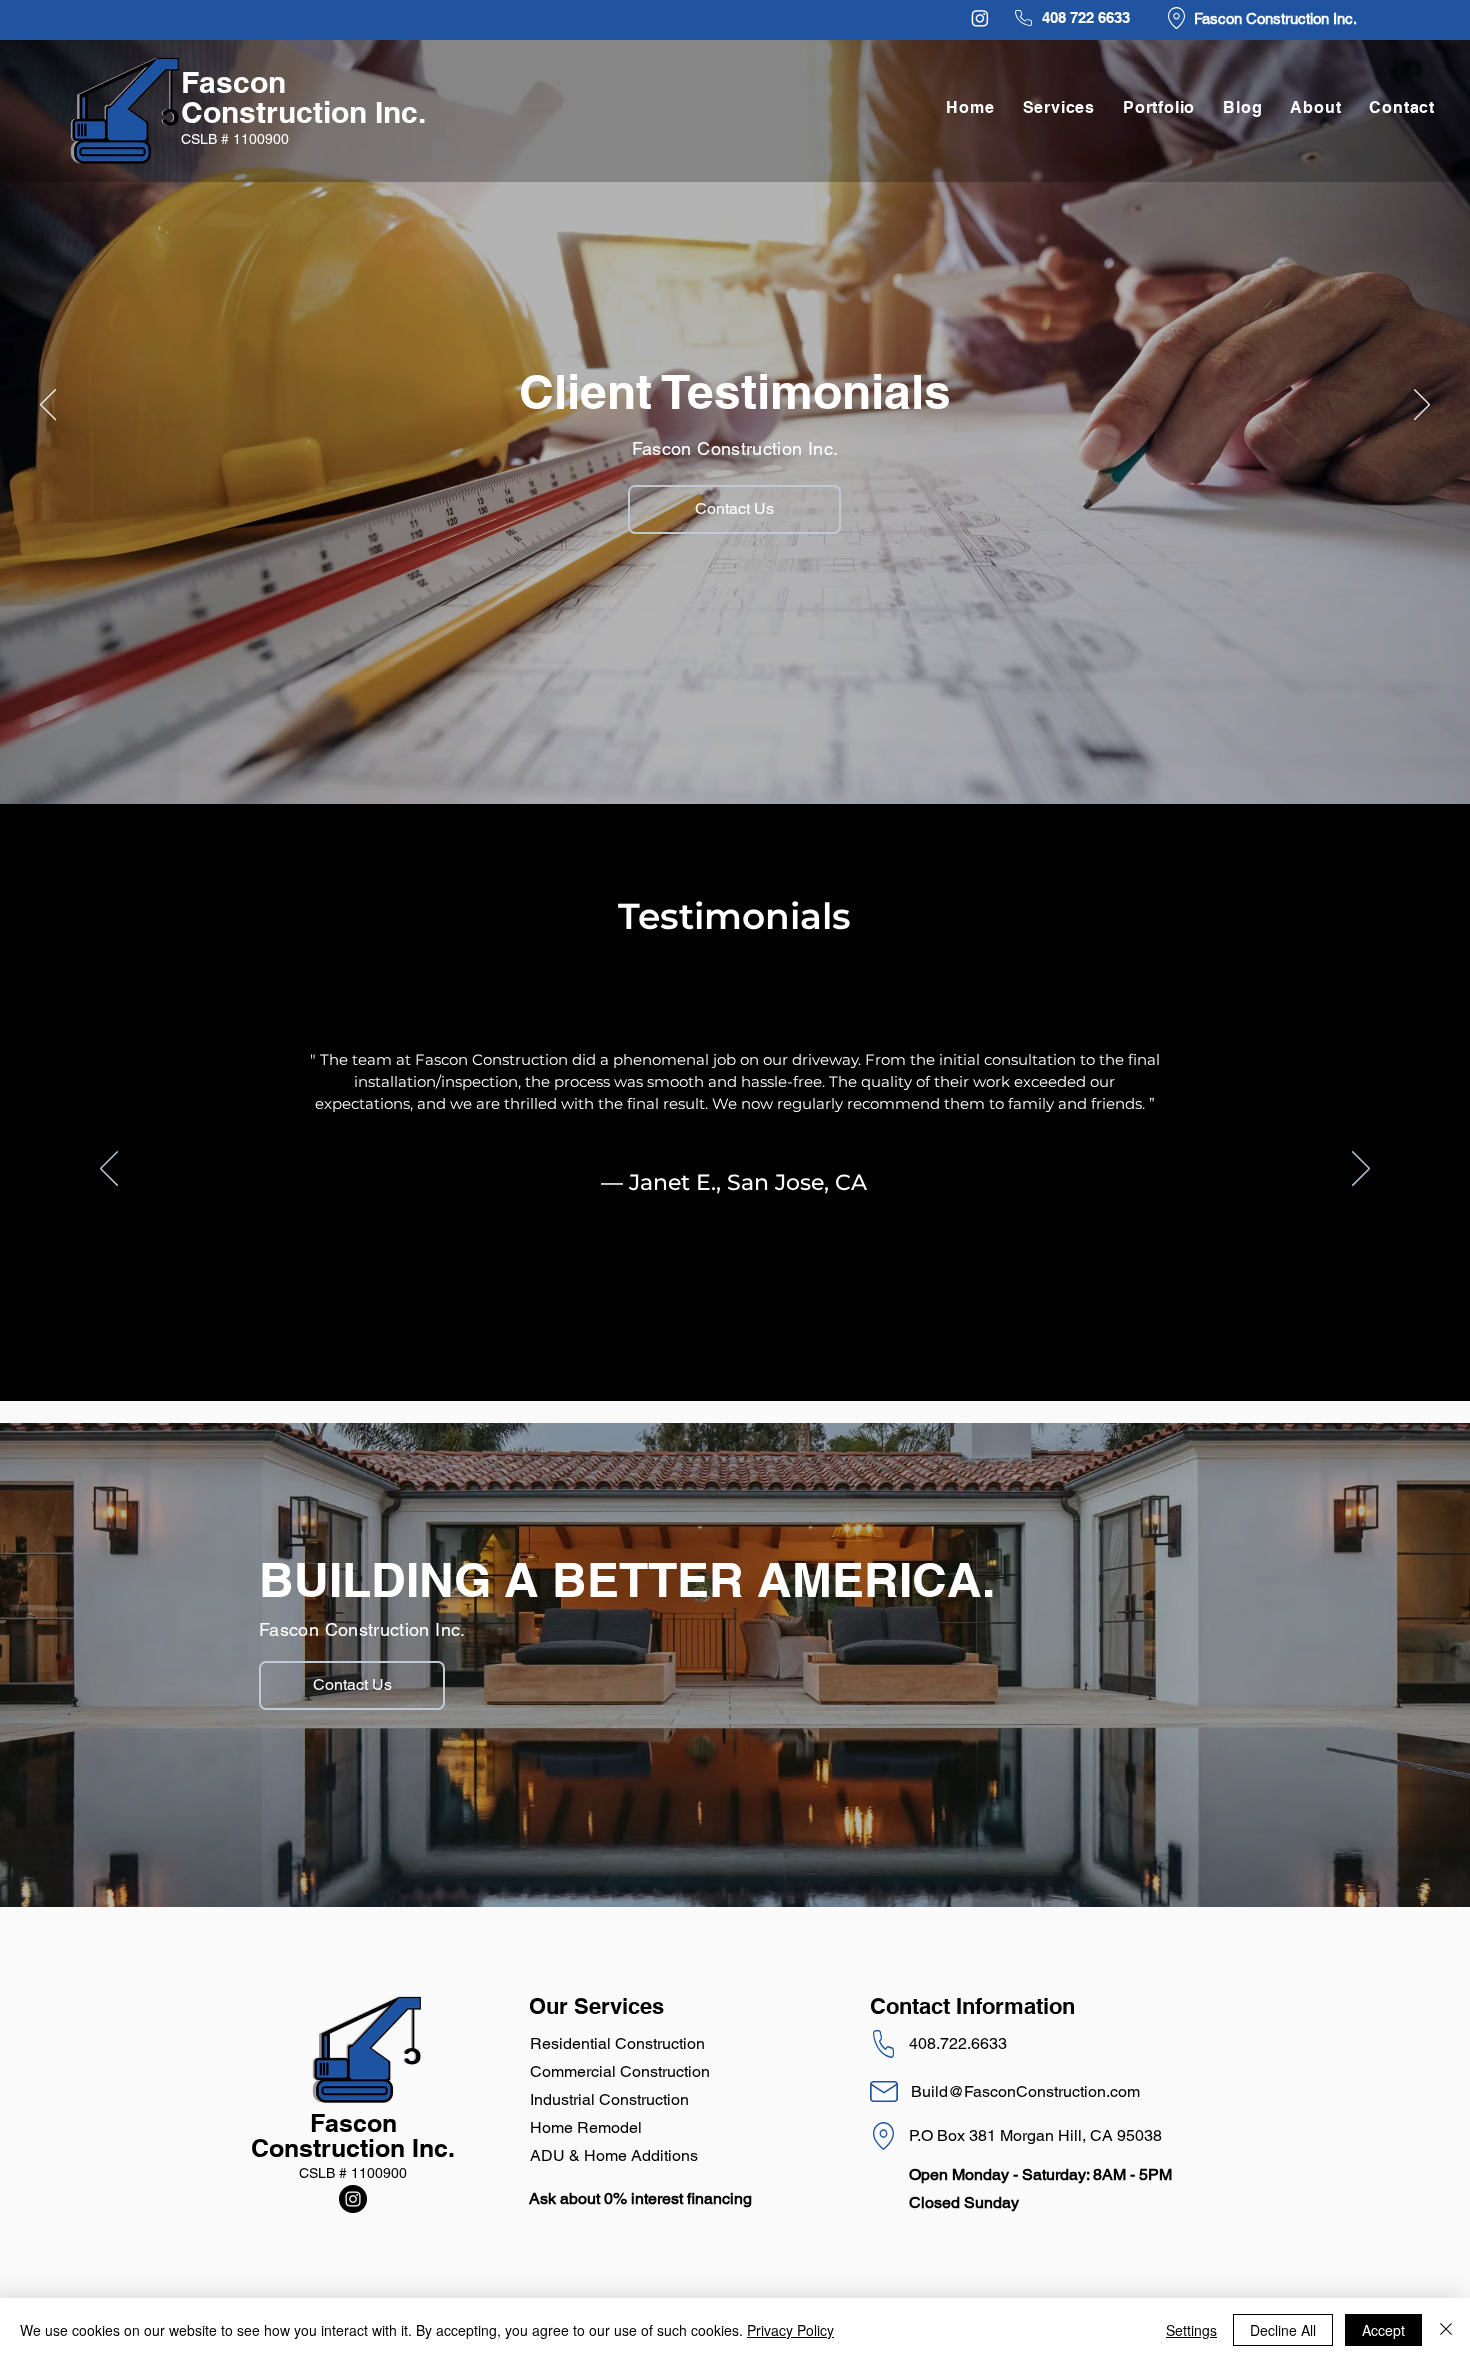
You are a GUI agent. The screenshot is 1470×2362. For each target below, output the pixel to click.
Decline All (1283, 2330)
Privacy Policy (790, 2330)
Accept (1383, 2330)
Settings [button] (1191, 2330)
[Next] (1422, 406)
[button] (1159, 107)
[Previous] (48, 406)
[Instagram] (980, 18)
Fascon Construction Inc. (303, 97)
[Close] (1446, 2330)
